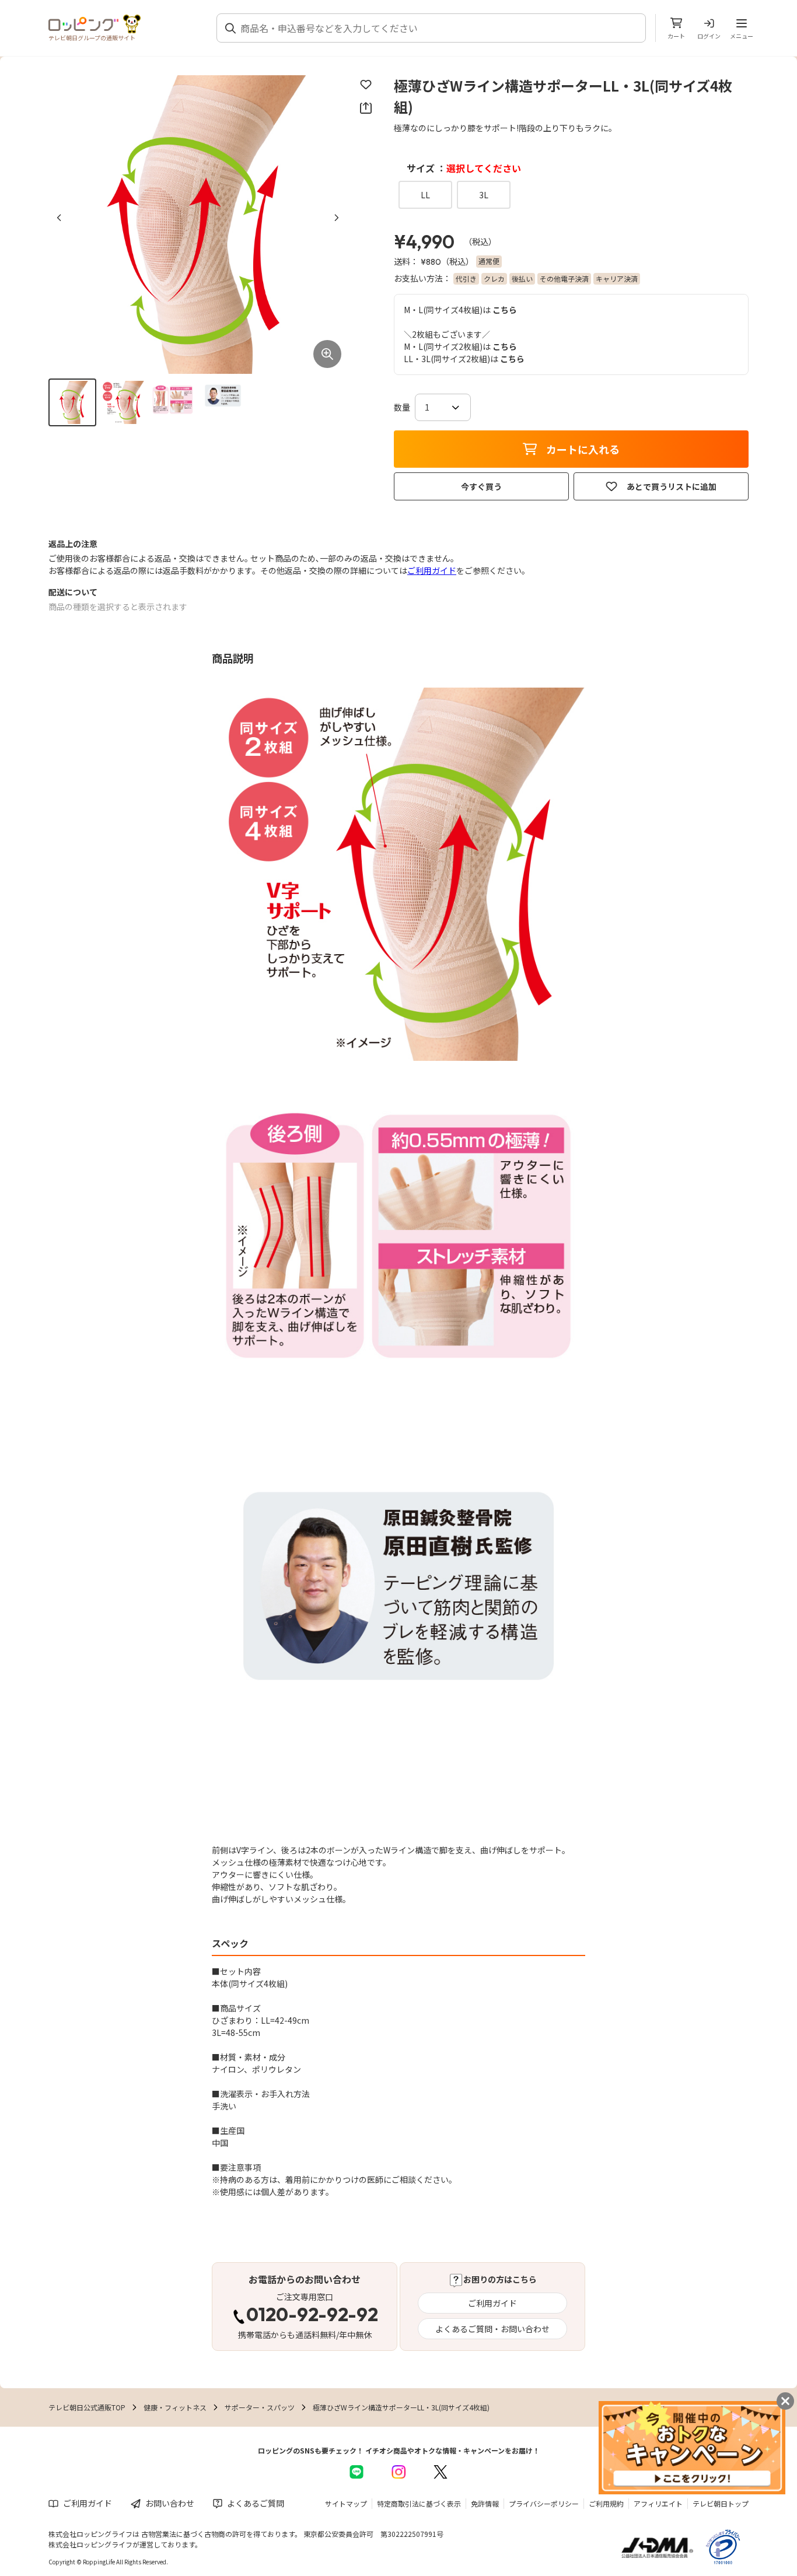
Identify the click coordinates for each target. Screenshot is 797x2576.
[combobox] (438, 28)
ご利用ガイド (432, 570)
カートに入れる (583, 449)
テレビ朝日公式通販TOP (87, 2407)
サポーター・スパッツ (260, 2407)
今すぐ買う (481, 486)
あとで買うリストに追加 (672, 486)
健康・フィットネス (175, 2407)
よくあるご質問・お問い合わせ (492, 2329)
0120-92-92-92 (312, 2316)
